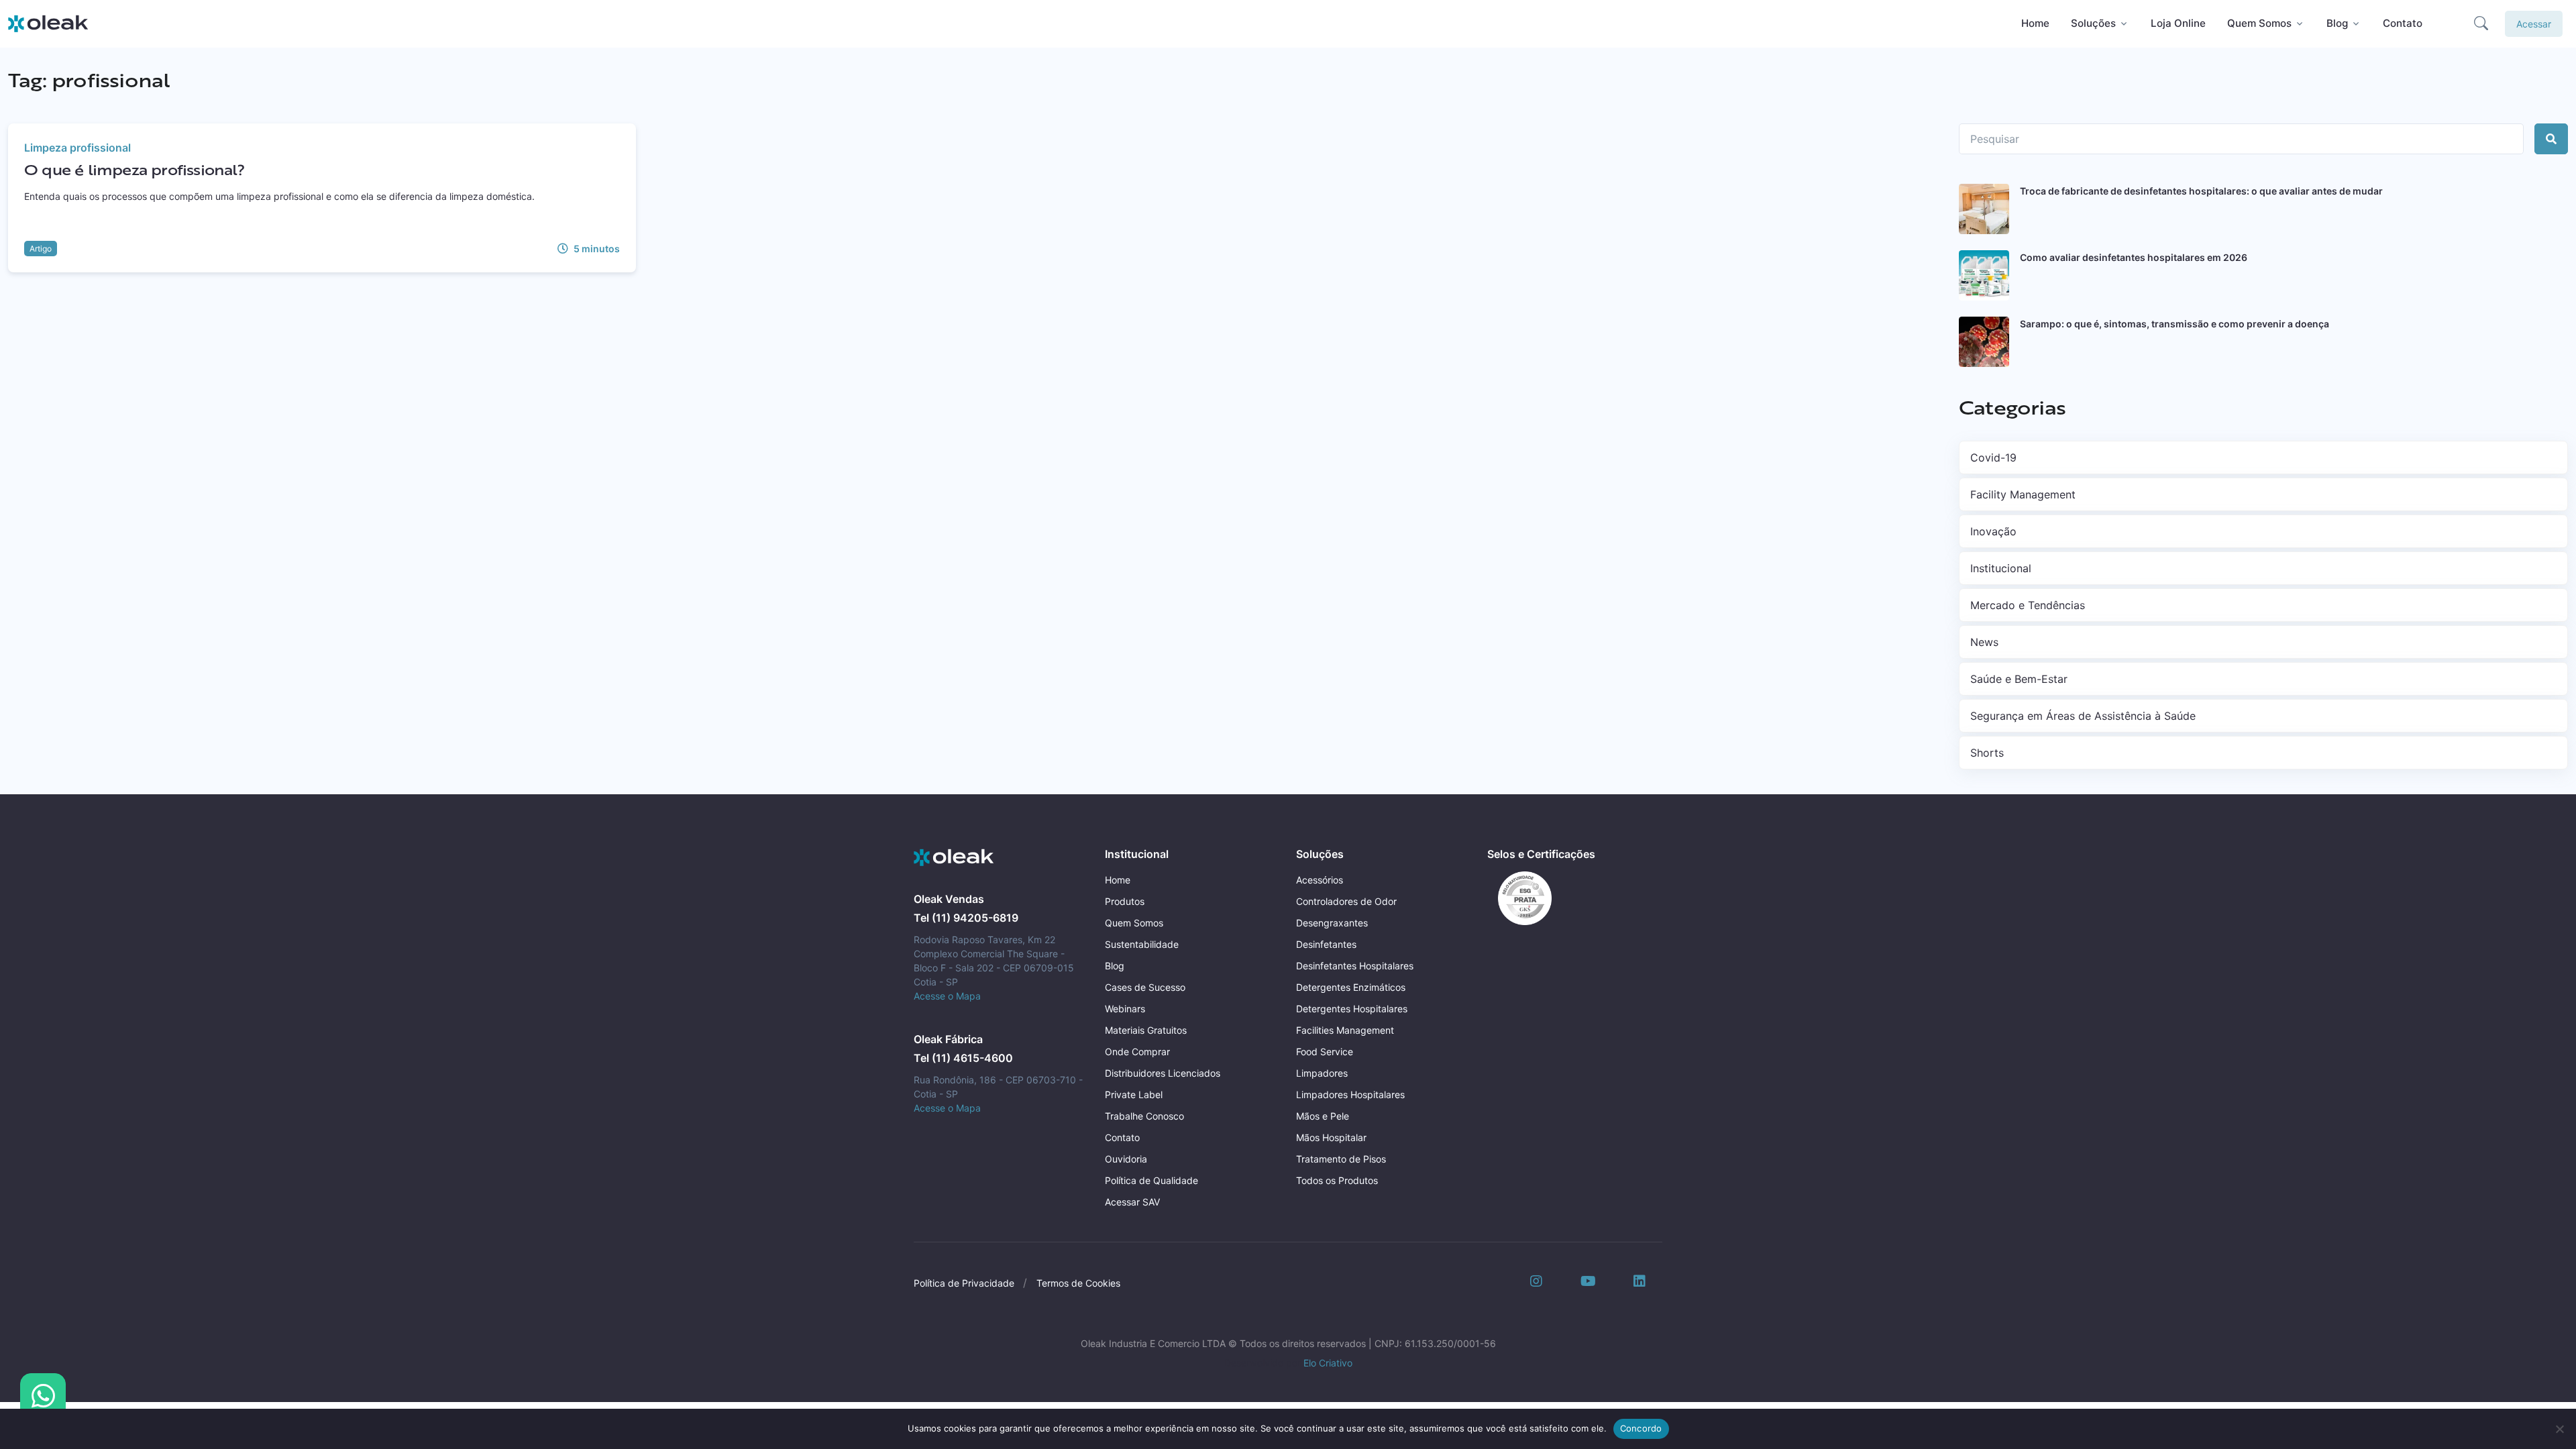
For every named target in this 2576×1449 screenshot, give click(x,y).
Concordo (1641, 1428)
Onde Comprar (1137, 1052)
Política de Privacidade (964, 1283)
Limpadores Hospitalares (1350, 1094)
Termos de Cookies (1078, 1283)
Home (2035, 23)
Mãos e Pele (1323, 1116)
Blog (1115, 966)
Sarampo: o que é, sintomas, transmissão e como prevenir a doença (2175, 324)
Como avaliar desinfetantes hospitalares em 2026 (2134, 257)
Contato (2403, 23)
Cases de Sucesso (1145, 987)
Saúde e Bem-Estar (2019, 679)
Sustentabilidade (1142, 944)
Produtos (1125, 901)
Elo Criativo (1328, 1363)
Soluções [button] (2093, 23)
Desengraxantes (1332, 923)
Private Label (1134, 1094)
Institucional (2001, 568)
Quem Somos (1134, 923)
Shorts (1987, 753)
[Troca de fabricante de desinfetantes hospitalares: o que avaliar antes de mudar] (1984, 209)
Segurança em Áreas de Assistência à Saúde (2083, 716)
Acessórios (1320, 880)
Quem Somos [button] (2259, 23)
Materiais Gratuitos (1146, 1030)
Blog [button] (2337, 23)
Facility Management (2023, 494)
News (1984, 642)
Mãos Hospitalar (1331, 1137)
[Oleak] (48, 23)
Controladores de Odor (1346, 901)
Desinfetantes (1326, 944)
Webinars (1125, 1009)
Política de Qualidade (1151, 1180)
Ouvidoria (1126, 1159)
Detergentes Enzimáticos (1351, 987)
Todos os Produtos (1337, 1180)
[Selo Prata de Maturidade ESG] (1519, 897)
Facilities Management (1345, 1030)
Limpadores (1322, 1073)
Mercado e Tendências (2028, 605)
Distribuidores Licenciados (1163, 1073)
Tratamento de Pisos (1341, 1159)
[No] (2559, 1429)
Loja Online (2178, 23)
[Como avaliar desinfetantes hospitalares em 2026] (1984, 275)
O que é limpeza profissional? (135, 169)
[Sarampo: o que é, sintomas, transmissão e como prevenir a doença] (1984, 342)
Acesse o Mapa (947, 996)
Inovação (1993, 531)
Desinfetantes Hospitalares (1355, 966)
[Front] (954, 858)
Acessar (2534, 24)
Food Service (1325, 1052)
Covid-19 (1993, 458)
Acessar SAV (1132, 1202)
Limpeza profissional (77, 148)
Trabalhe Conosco (1144, 1116)
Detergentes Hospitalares (1352, 1009)
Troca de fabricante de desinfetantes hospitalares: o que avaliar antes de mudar (2201, 191)
